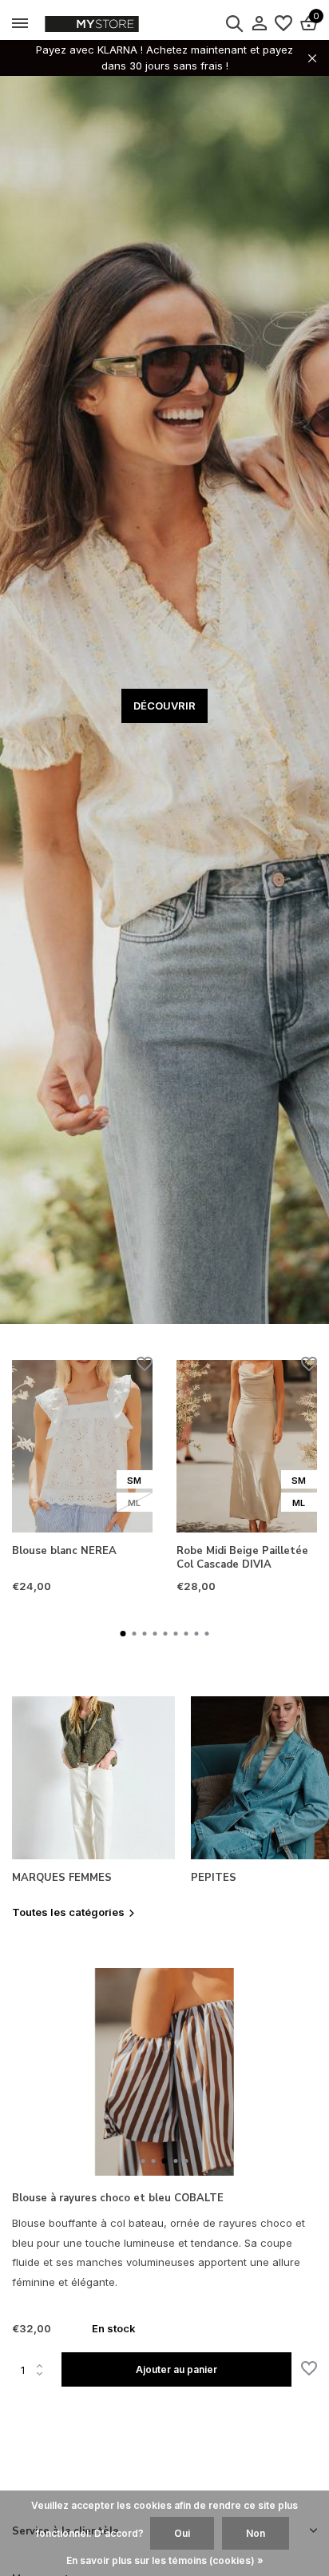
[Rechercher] (234, 23)
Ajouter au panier (176, 2369)
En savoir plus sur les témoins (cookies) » (165, 2560)
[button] (123, 1634)
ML (134, 1503)
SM (134, 1481)
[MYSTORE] (124, 24)
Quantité (37, 2370)
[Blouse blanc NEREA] (82, 1446)
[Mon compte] (259, 24)
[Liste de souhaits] (283, 24)
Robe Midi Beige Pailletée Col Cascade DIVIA (242, 1558)
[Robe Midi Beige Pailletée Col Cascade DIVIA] (247, 1446)
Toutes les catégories (68, 1912)
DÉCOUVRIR (164, 706)
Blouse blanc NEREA (64, 1551)
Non (256, 2533)
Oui (182, 2533)
